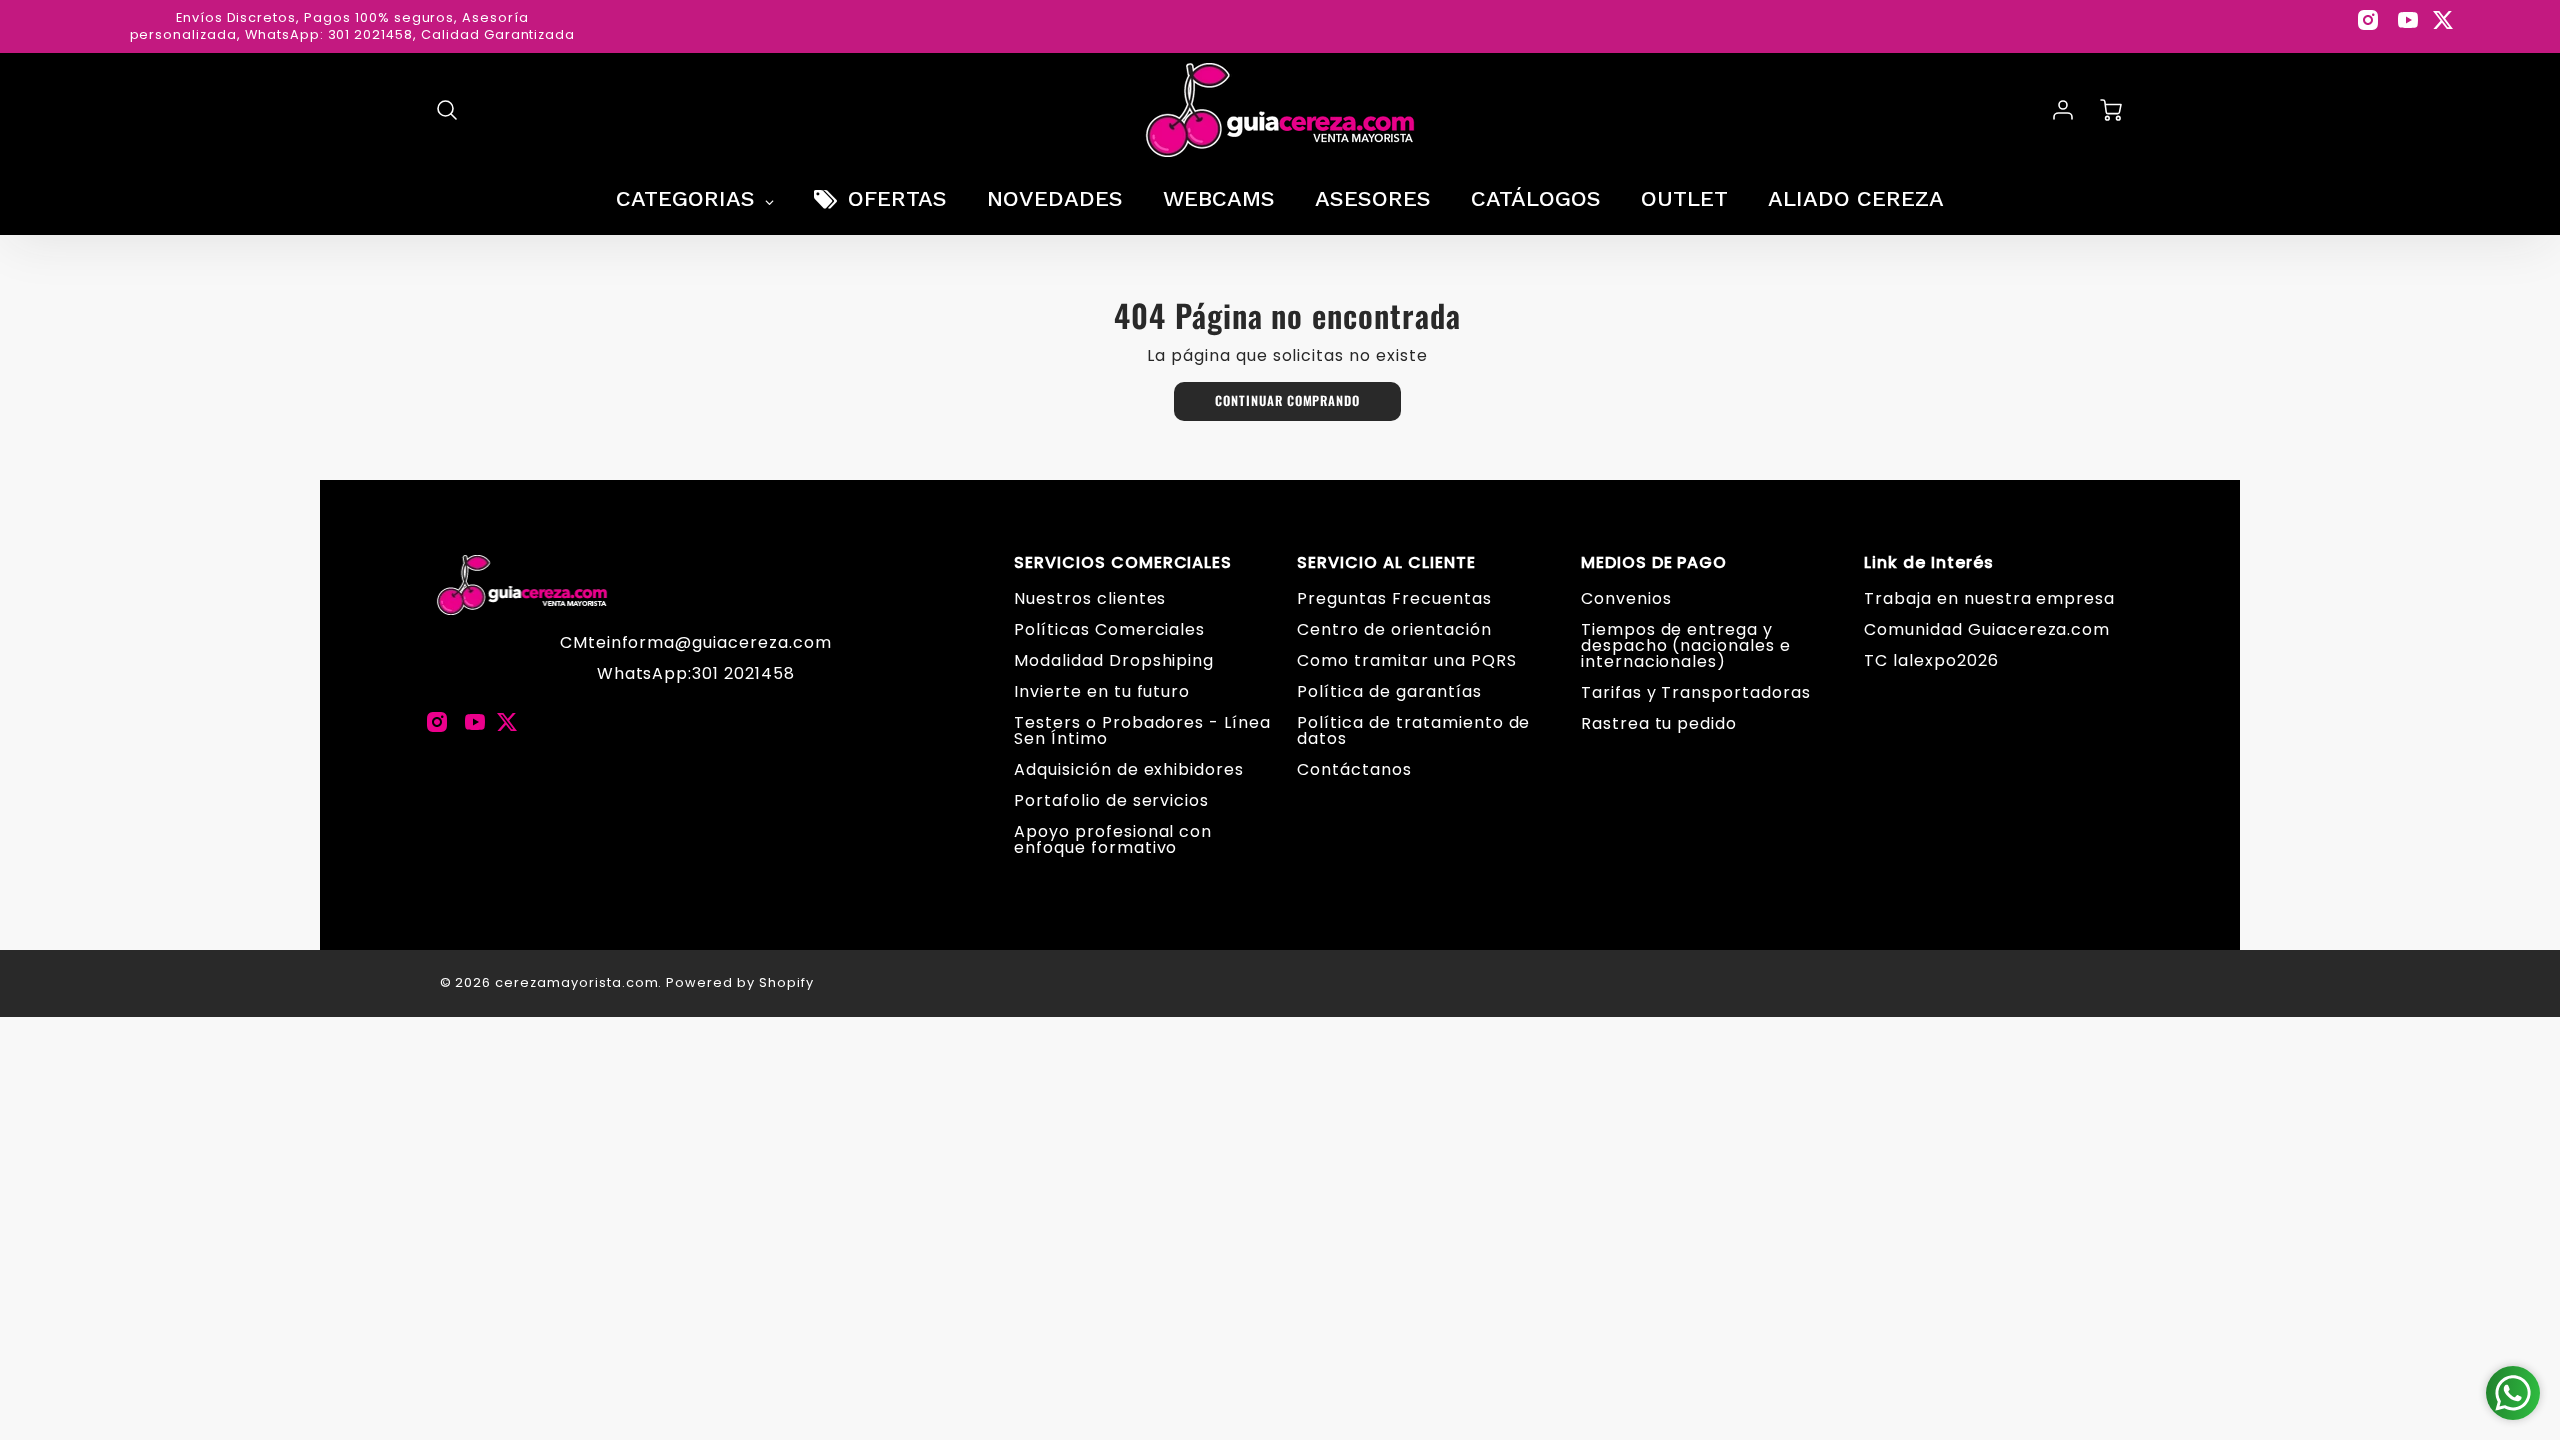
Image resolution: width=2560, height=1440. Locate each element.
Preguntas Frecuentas (1394, 598)
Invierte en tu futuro (1102, 691)
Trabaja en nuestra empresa (1989, 598)
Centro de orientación (1394, 629)
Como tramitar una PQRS (1406, 660)
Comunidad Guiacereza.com (1987, 629)
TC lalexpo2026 (1931, 660)
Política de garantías (1389, 691)
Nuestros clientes (1090, 598)
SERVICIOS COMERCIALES (1123, 563)
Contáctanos (1354, 769)
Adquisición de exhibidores (1129, 769)
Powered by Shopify (739, 982)
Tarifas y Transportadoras (1696, 692)
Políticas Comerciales (1109, 629)
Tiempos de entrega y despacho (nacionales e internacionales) (1686, 645)
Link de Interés (1928, 563)
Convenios (1626, 598)
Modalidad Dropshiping (1114, 660)
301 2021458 (743, 673)
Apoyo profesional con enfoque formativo (1113, 839)
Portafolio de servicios (1111, 800)
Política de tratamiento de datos (1413, 730)
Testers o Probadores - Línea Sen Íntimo (1142, 730)
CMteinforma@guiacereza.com (696, 642)
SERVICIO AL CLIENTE (1386, 563)
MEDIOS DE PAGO (1654, 563)
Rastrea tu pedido (1659, 723)
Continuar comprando (1287, 400)
